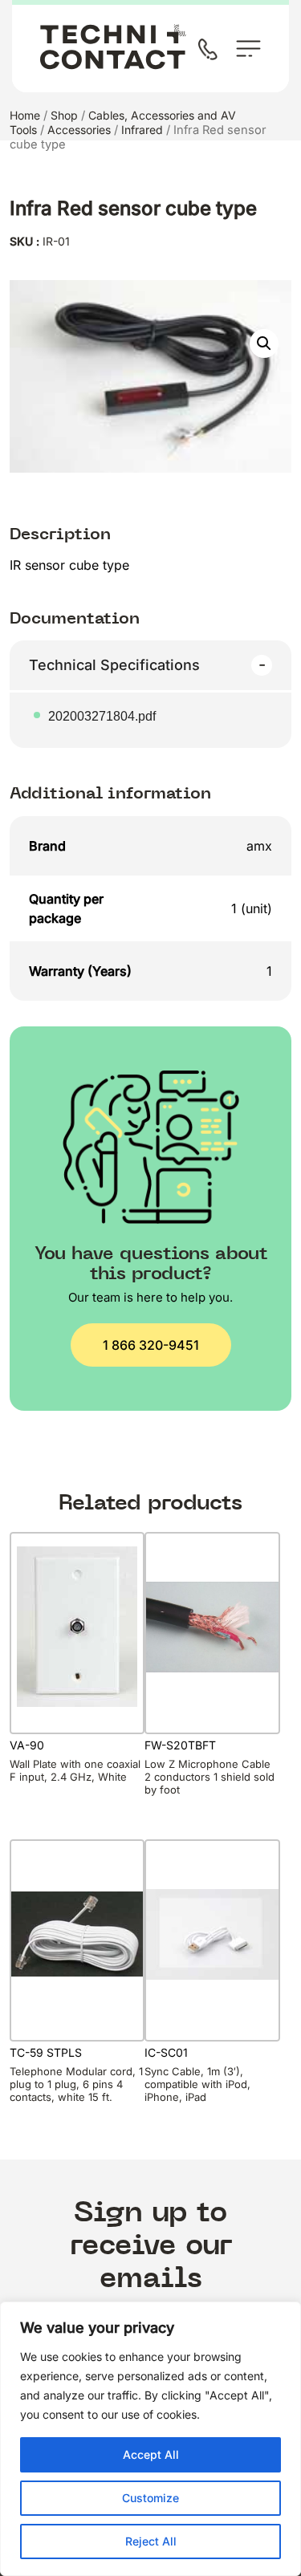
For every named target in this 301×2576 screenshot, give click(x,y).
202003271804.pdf (102, 716)
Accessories (79, 130)
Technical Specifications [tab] (114, 665)
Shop (64, 115)
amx (259, 846)
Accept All (151, 2454)
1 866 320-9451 (151, 1345)
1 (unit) (252, 908)
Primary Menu (248, 49)
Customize (150, 2498)
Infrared (142, 130)
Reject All (151, 2541)
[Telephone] (211, 51)
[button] (264, 343)
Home (25, 115)
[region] (150, 2439)
